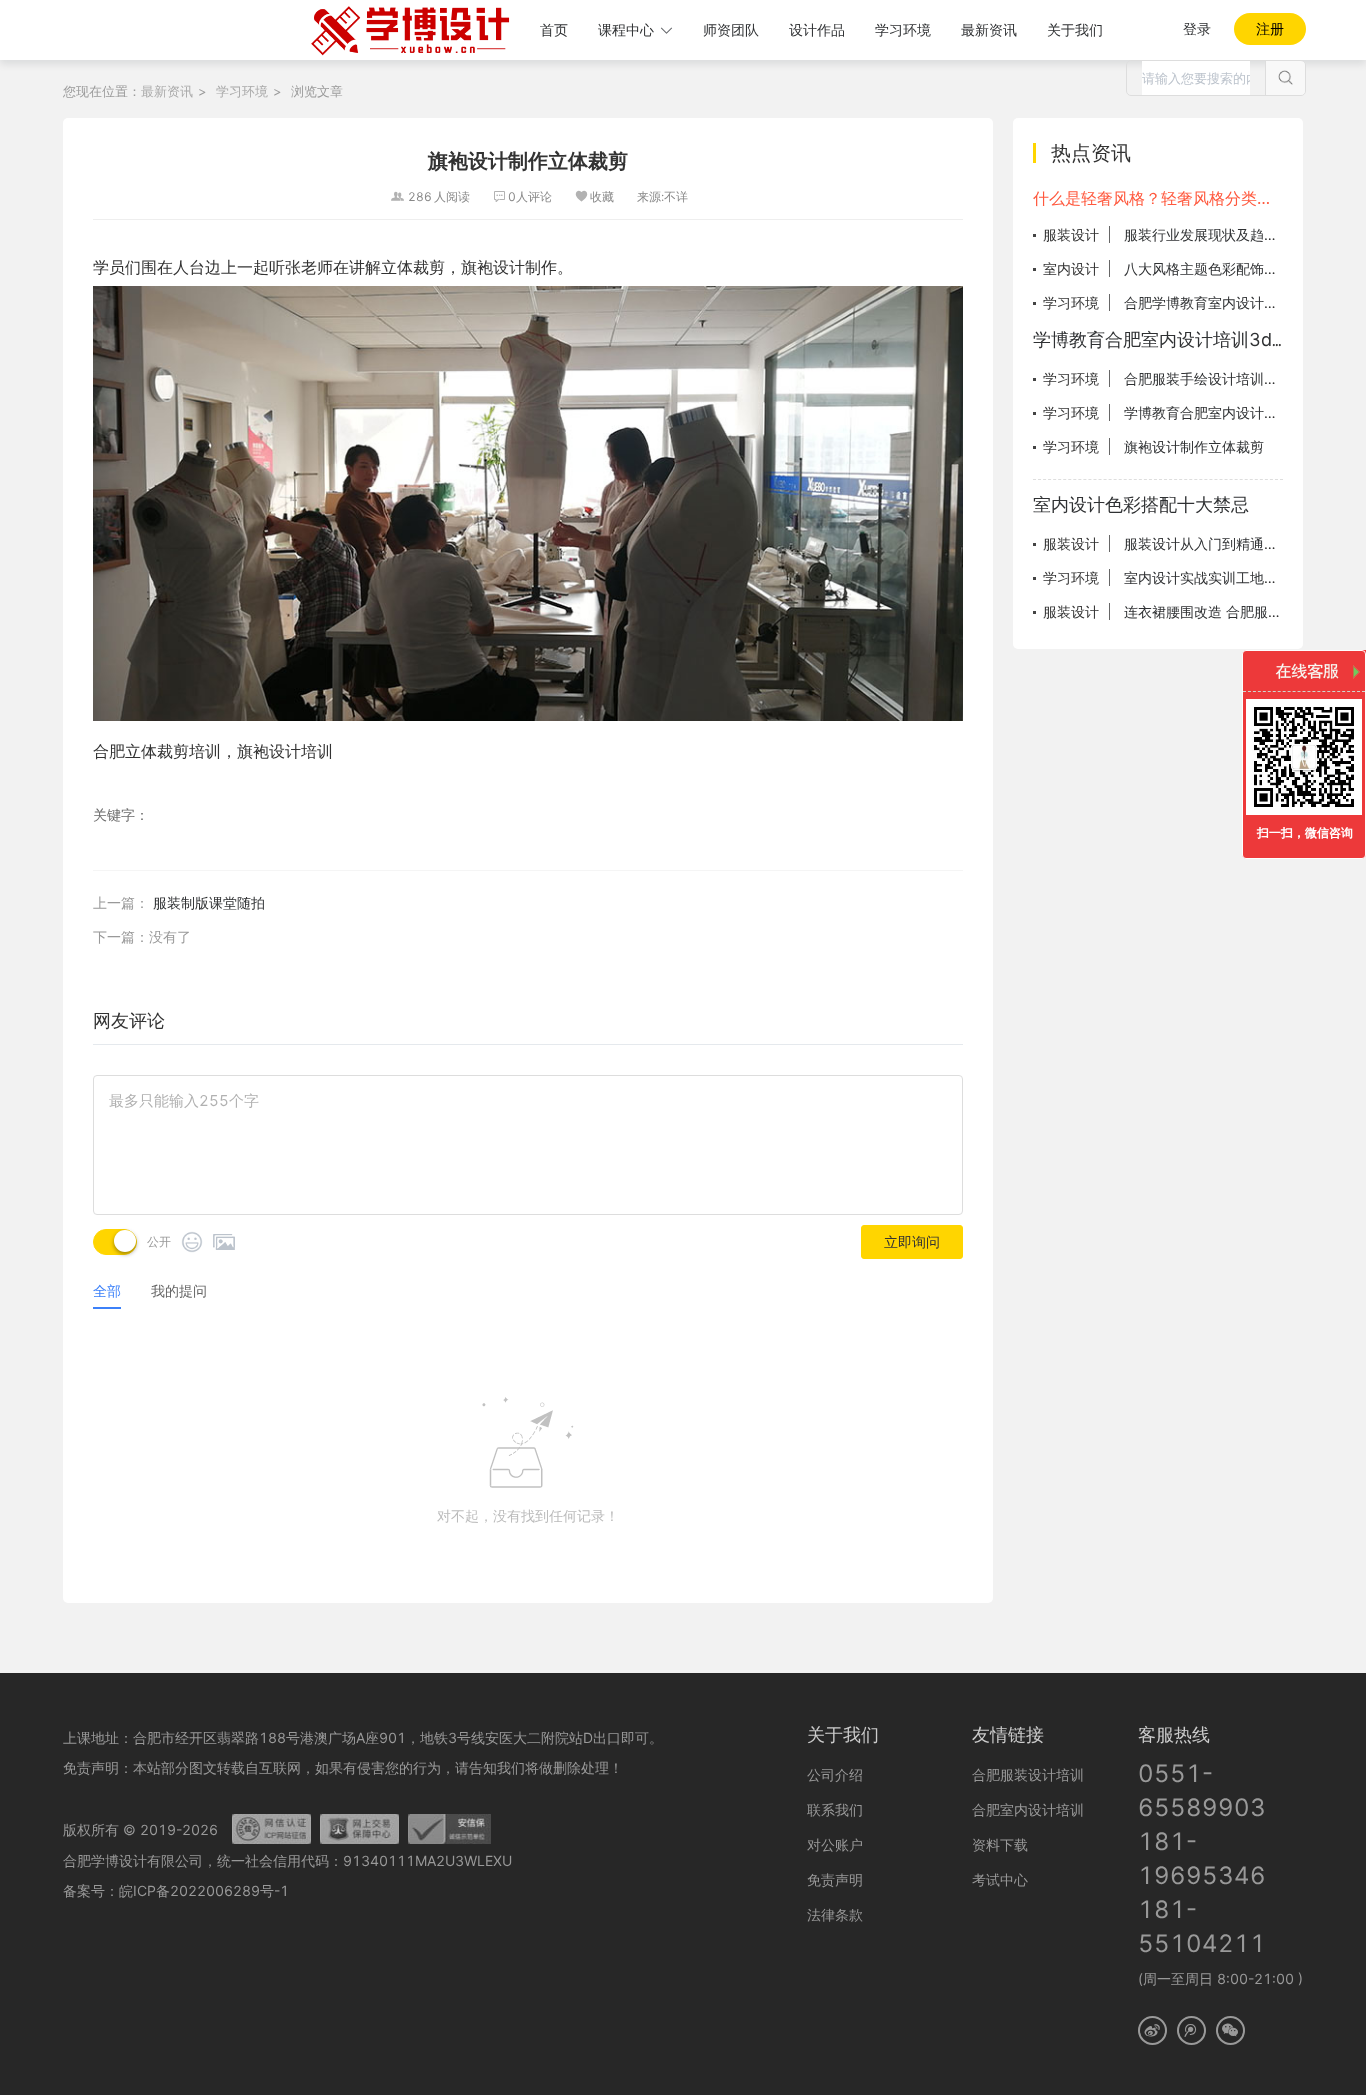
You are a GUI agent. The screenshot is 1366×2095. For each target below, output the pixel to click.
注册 (1270, 28)
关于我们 (1075, 29)
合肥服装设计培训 (1028, 1774)
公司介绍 (835, 1774)
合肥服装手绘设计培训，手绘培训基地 (1243, 378)
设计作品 (817, 29)
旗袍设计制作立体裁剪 (1194, 446)
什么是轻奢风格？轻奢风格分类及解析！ (1158, 198)
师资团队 (731, 29)
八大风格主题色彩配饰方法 (1208, 268)
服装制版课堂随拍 (209, 902)
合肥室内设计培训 (1028, 1809)
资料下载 (1000, 1844)
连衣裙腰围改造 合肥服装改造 (1217, 611)
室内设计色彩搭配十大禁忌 (1141, 504)
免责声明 (835, 1879)
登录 (1197, 28)
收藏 (602, 196)
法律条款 (835, 1914)
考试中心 (1000, 1879)
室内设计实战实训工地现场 (1208, 577)
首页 (554, 29)
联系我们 (835, 1809)
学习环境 (903, 29)
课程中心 (626, 29)
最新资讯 (989, 29)
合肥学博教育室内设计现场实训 (1222, 302)
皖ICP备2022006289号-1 (204, 1890)
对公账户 (835, 1844)
